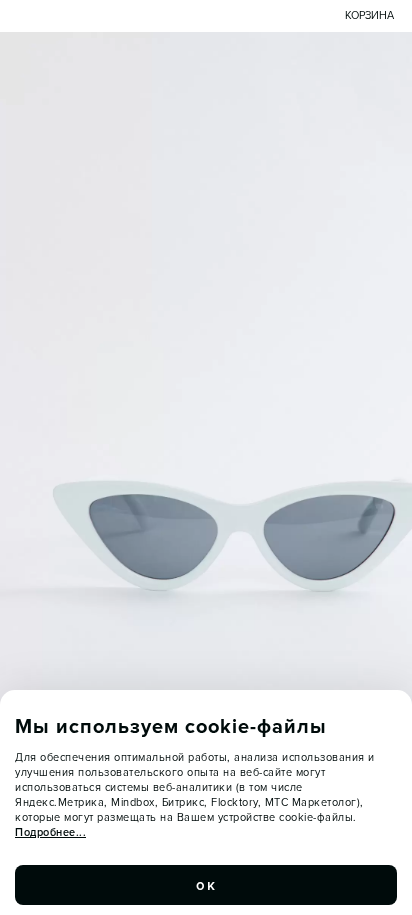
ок (206, 885)
